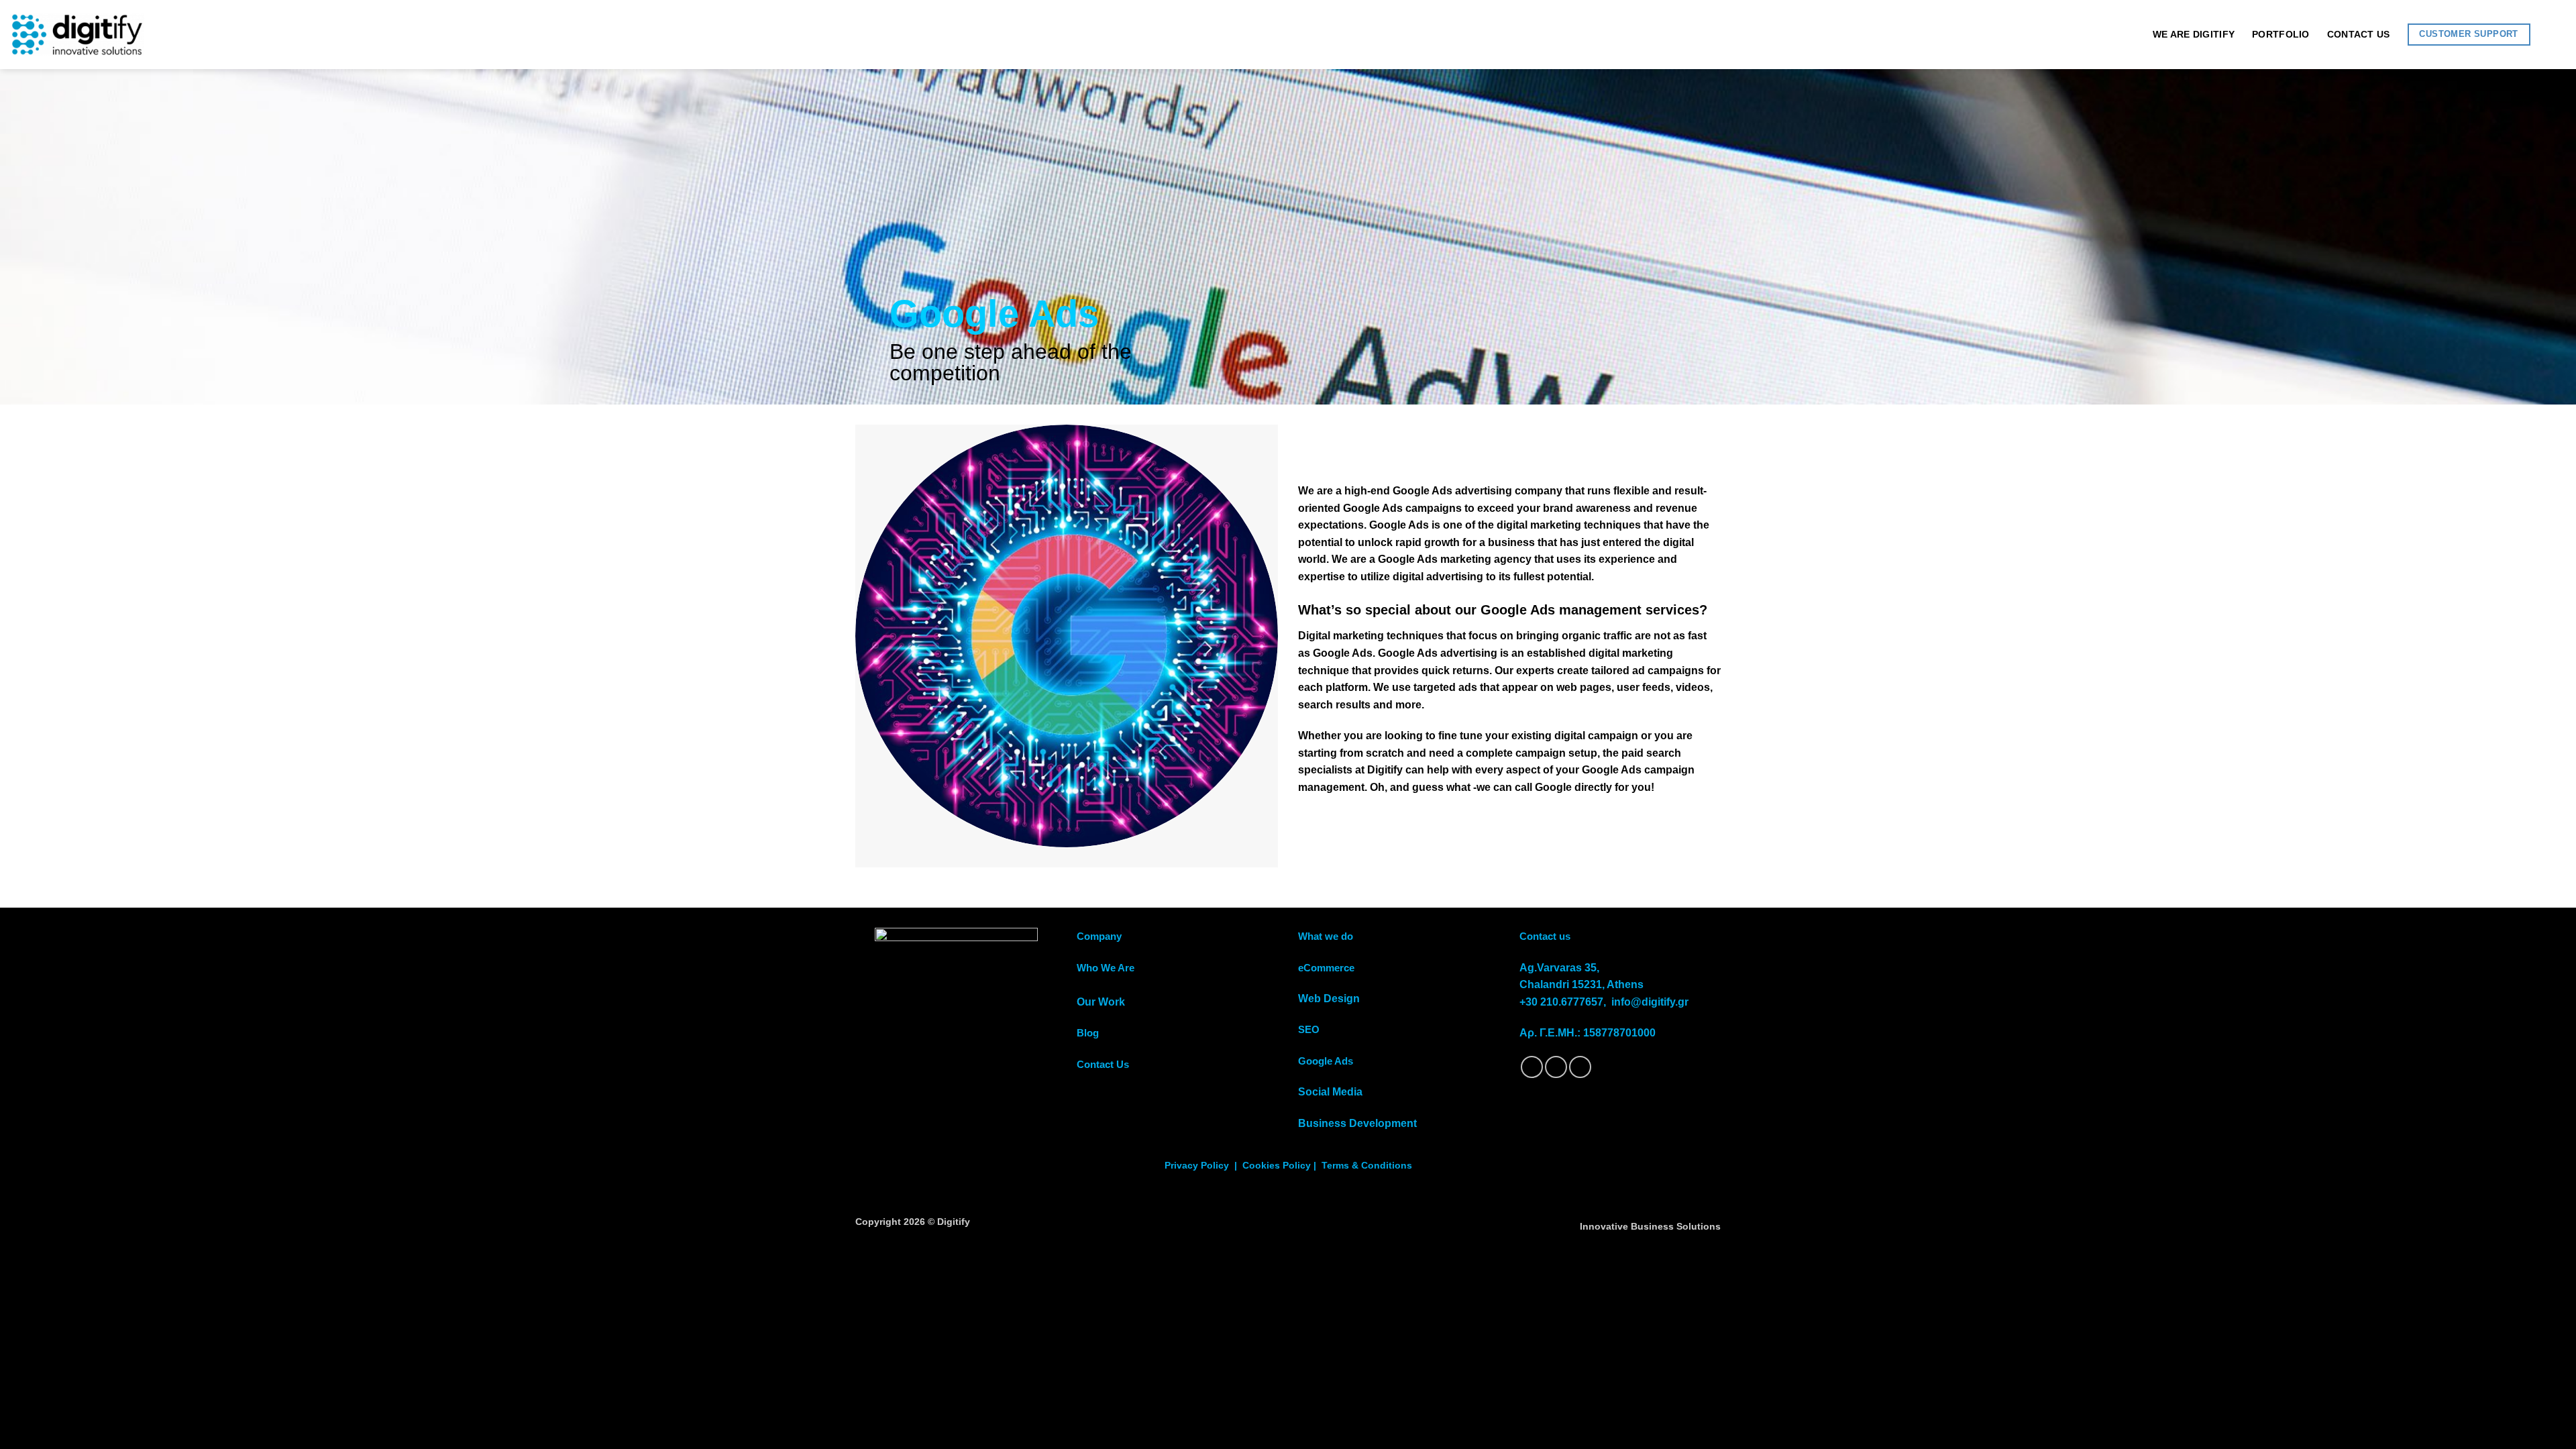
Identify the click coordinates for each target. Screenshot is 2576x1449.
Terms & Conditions (1367, 1166)
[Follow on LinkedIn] (1580, 1067)
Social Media (1330, 1092)
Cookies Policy (1277, 1166)
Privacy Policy (1197, 1166)
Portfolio (2281, 34)
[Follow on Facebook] (1532, 1067)
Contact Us (2359, 34)
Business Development (1357, 1123)
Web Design (1329, 999)
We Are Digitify (2194, 34)
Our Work (1101, 1002)
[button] (2557, 35)
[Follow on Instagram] (1556, 1067)
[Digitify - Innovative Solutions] (77, 35)
